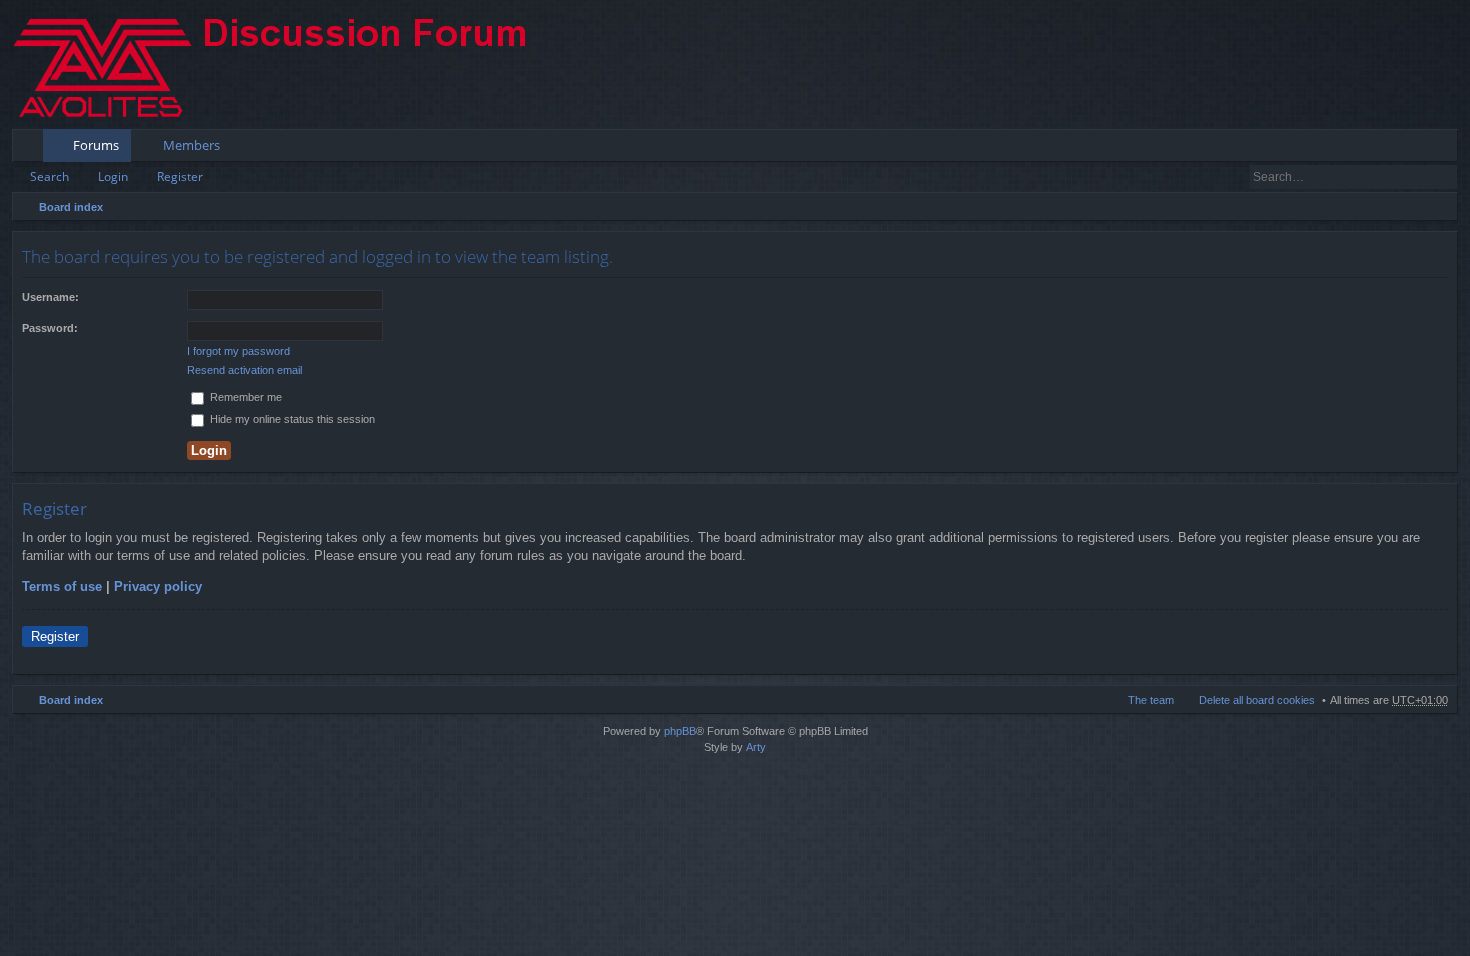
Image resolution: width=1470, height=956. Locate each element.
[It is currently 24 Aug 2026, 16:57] (1438, 207)
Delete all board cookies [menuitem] (1257, 700)
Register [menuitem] (1447, 149)
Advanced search (1443, 177)
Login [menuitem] (1415, 149)
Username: (50, 297)
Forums (96, 145)
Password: (50, 328)
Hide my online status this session (291, 419)
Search (49, 176)
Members (191, 145)
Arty (756, 747)
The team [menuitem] (1151, 700)
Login (113, 176)
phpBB (680, 731)
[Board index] (287, 64)
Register (180, 176)
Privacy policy (158, 586)
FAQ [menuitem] (1387, 149)
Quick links (31, 149)
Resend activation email (244, 370)
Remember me (244, 397)
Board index (71, 207)
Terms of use (62, 586)
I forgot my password (238, 351)
